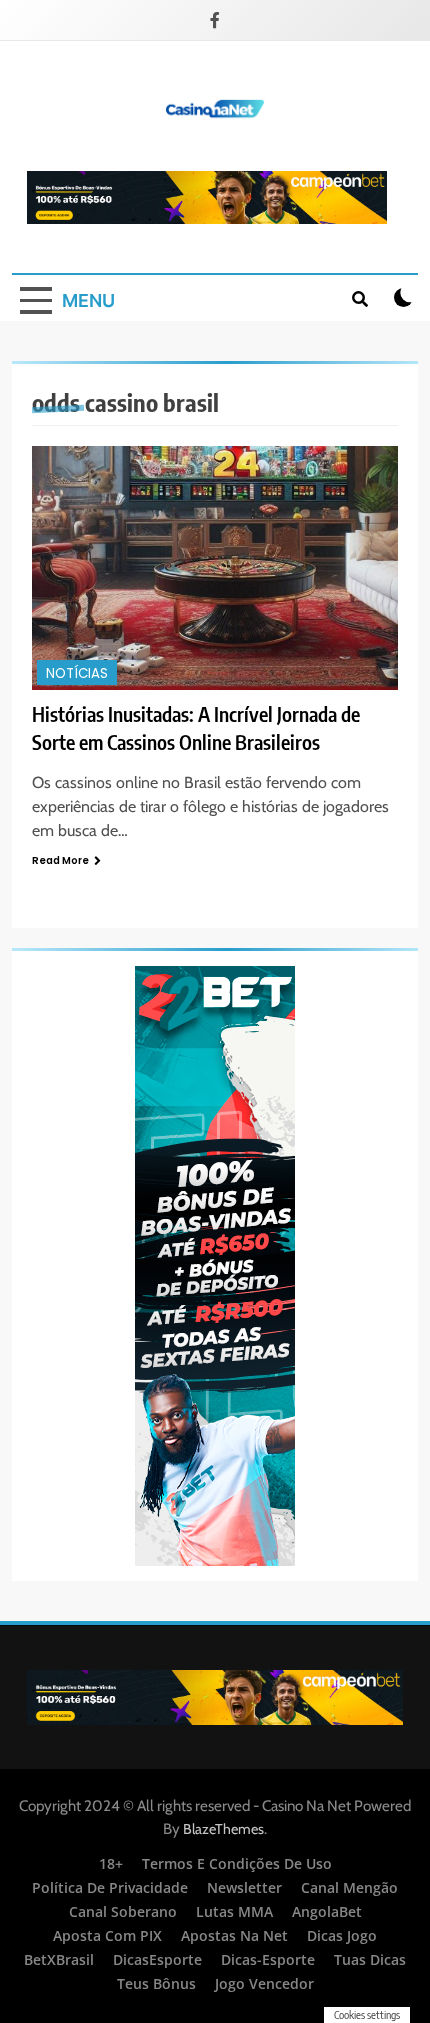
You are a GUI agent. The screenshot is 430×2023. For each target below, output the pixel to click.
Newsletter (244, 1887)
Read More (60, 860)
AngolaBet (327, 1911)
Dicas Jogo (342, 1935)
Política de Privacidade (110, 1887)
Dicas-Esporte (268, 1959)
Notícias (77, 673)
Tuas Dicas (370, 1959)
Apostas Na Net (234, 1935)
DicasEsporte (157, 1959)
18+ (111, 1863)
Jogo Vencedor (264, 1983)
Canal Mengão (349, 1887)
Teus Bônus (156, 1983)
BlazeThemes (223, 1829)
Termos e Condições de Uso (237, 1863)
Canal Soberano (123, 1911)
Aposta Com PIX (107, 1935)
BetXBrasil (59, 1959)
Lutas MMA (234, 1911)
